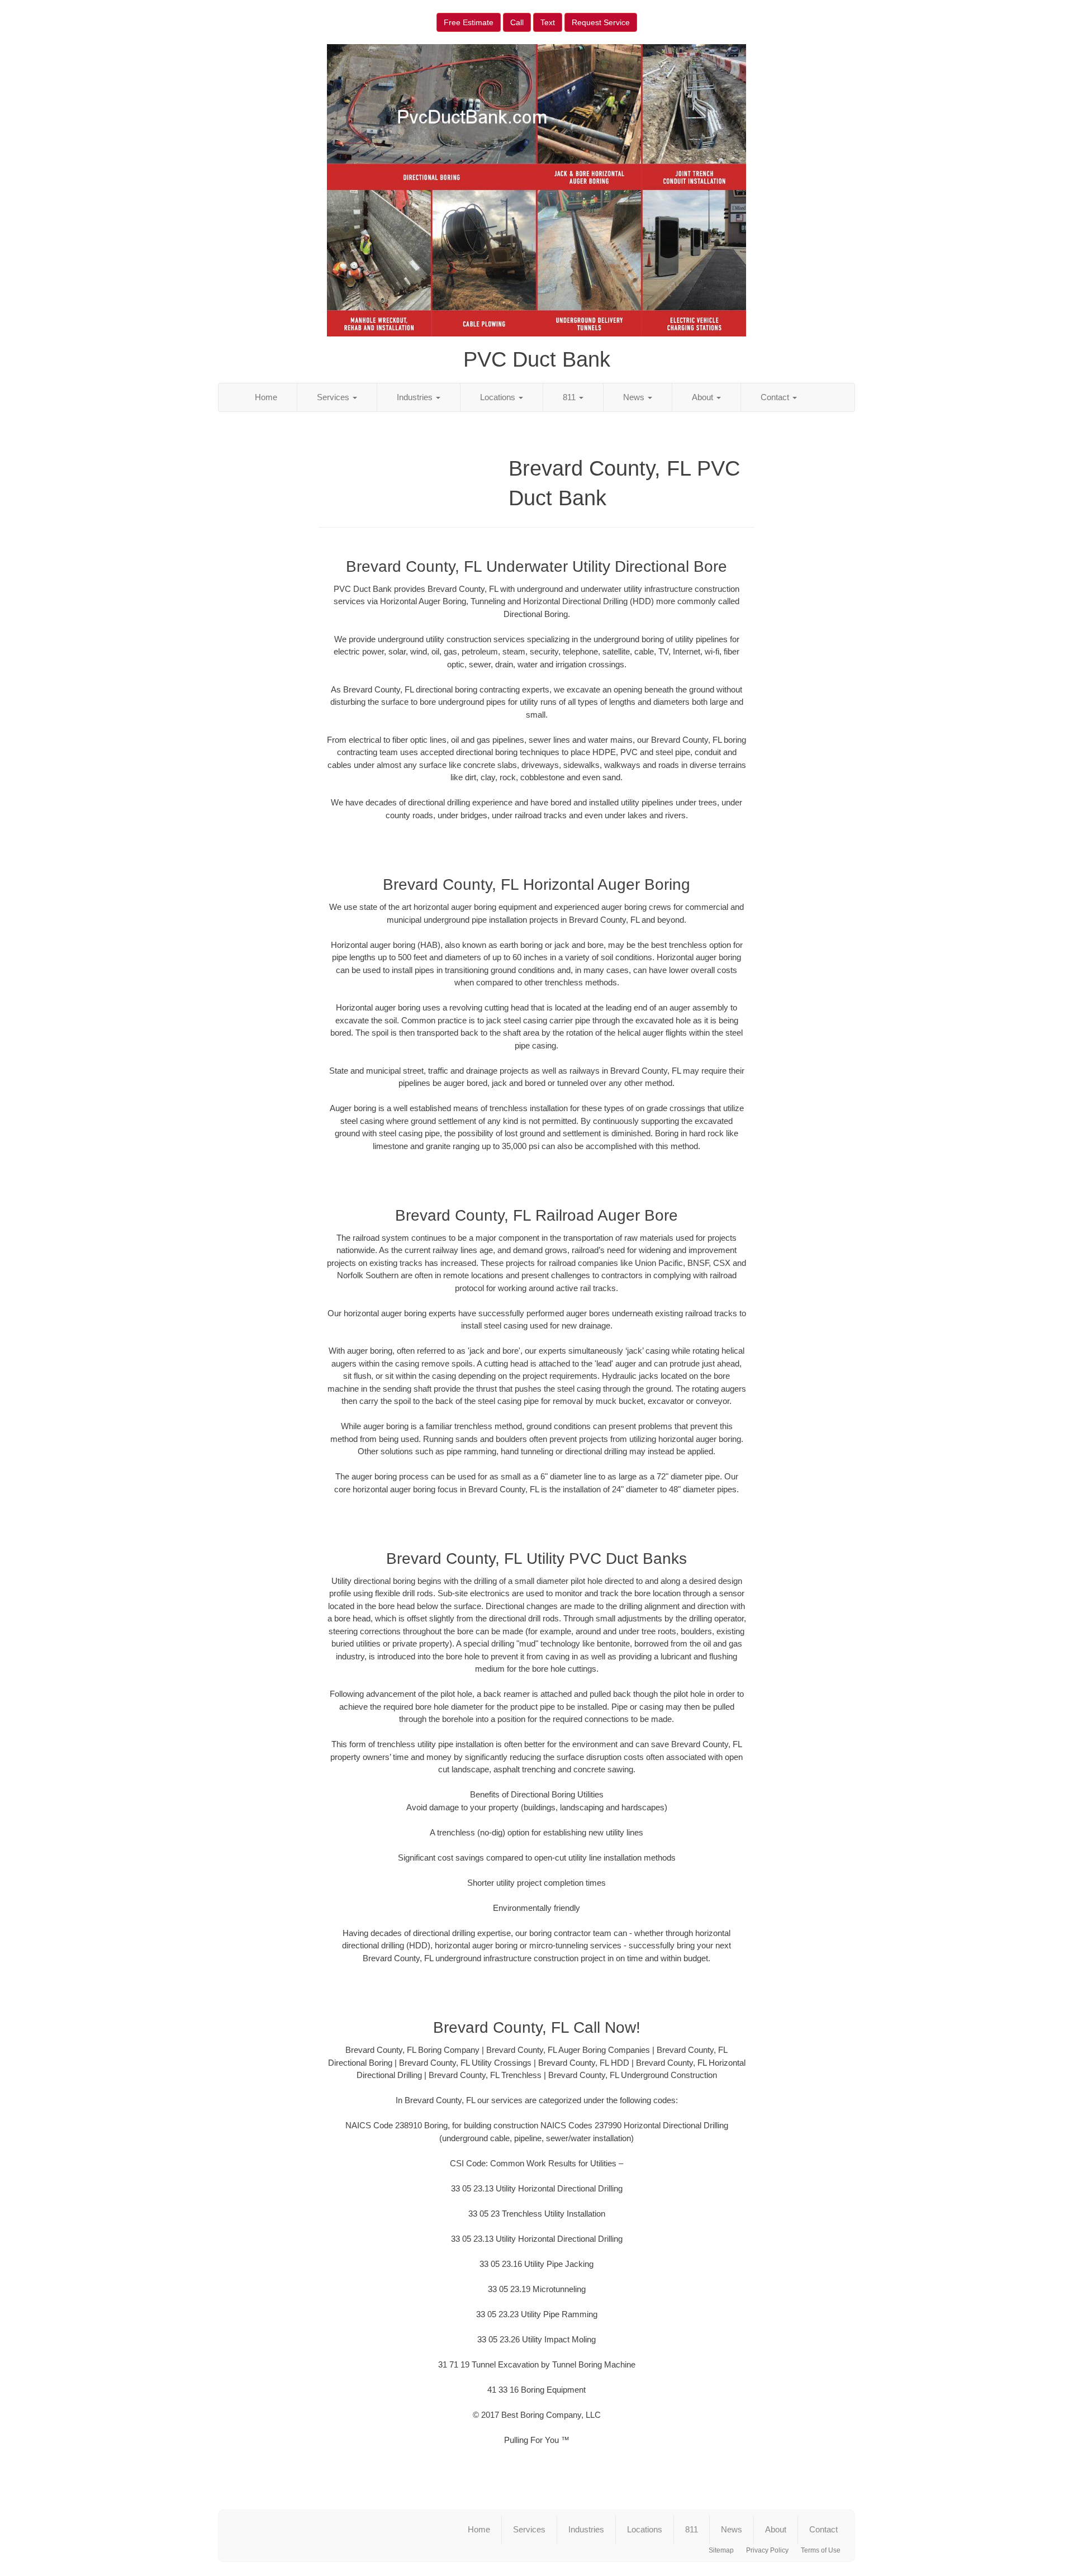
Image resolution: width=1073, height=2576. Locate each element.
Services (334, 397)
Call (517, 22)
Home (266, 397)
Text (548, 22)
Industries (416, 397)
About (704, 397)
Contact (776, 397)
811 (570, 397)
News (635, 397)
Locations (499, 397)
